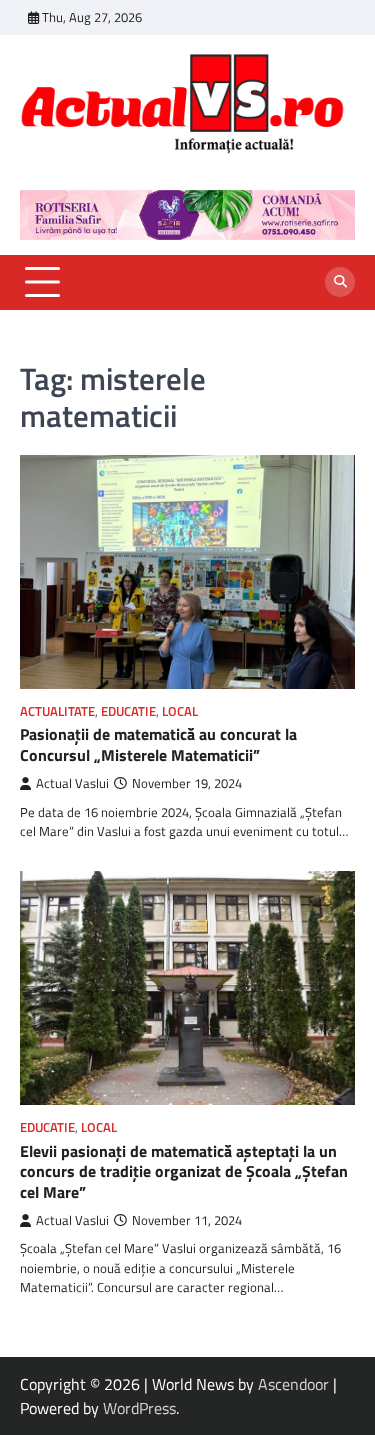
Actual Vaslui (72, 783)
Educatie (128, 711)
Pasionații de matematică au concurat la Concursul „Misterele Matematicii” (158, 744)
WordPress (139, 1408)
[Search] (340, 282)
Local (180, 711)
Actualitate (57, 711)
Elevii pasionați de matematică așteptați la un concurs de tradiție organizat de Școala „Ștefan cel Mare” (184, 1172)
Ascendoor (293, 1384)
